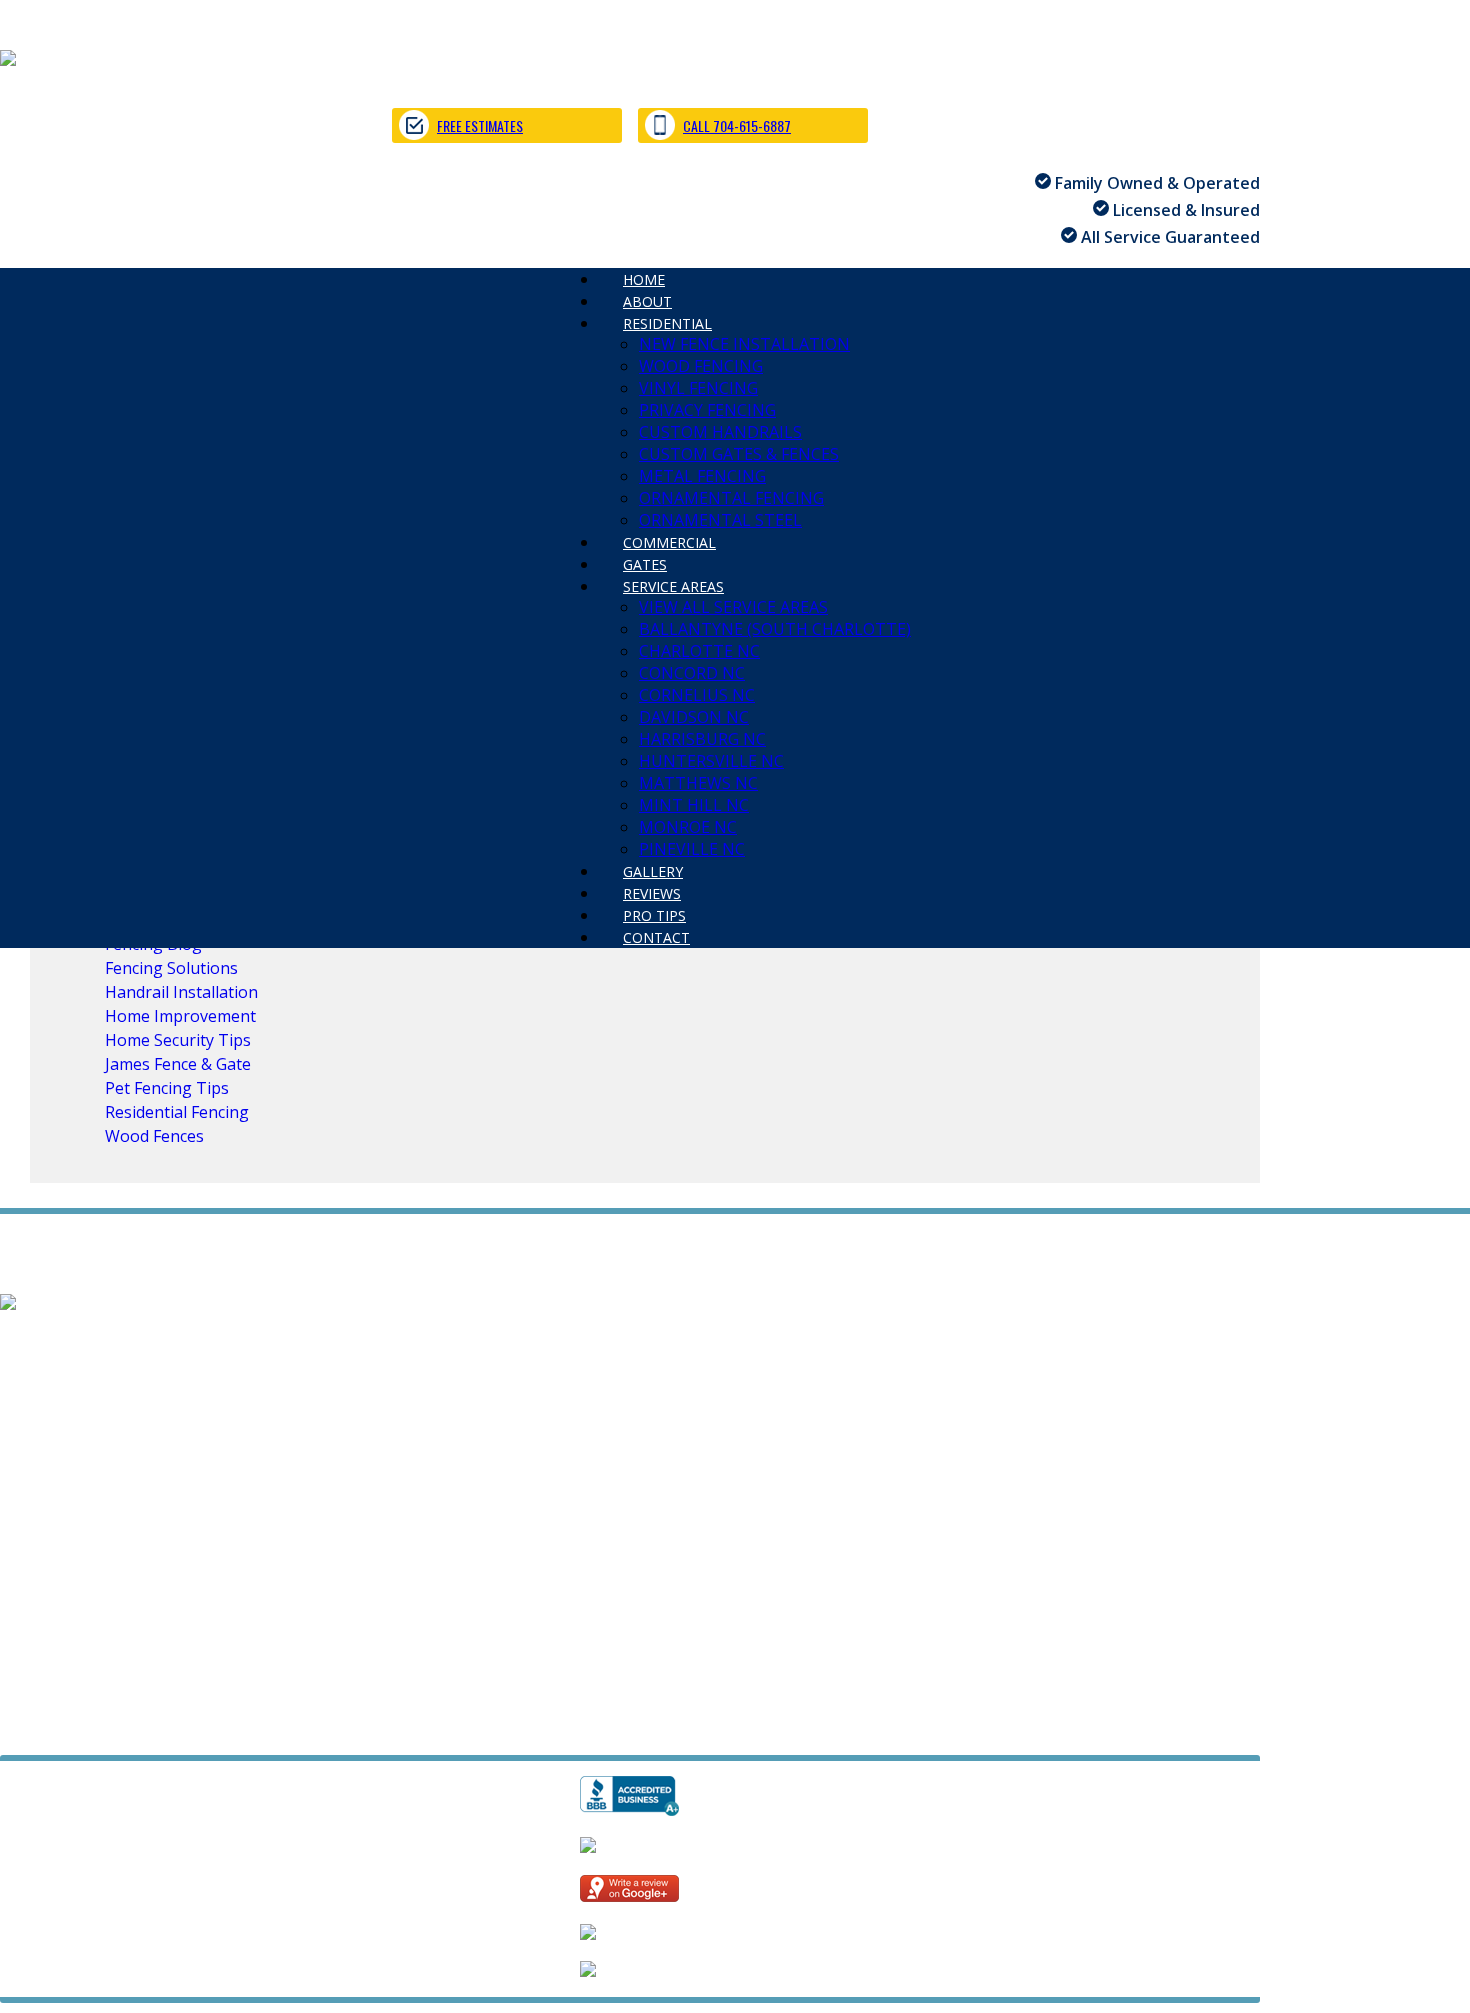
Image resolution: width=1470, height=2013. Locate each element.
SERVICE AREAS (673, 586)
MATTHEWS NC (698, 783)
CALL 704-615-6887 (737, 125)
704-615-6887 (51, 1656)
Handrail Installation (181, 992)
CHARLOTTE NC (699, 651)
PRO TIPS (209, 1517)
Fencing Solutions (171, 968)
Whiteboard (310, 1728)
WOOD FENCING (701, 366)
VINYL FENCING (698, 388)
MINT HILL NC (694, 805)
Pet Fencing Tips (167, 1088)
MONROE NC (688, 827)
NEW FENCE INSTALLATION (744, 344)
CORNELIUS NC (697, 695)
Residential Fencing (177, 1112)
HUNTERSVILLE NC (711, 761)
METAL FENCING (702, 476)
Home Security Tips (178, 1040)
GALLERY (33, 1517)
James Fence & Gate (178, 1064)
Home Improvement (180, 1016)
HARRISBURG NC (702, 739)
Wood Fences (154, 1136)
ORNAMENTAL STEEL (473, 1407)
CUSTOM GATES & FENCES (739, 454)
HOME (24, 1341)
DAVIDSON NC (694, 717)
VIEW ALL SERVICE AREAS (733, 607)
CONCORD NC (692, 673)
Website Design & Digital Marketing (122, 1728)
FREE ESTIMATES (480, 125)
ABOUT (96, 1341)
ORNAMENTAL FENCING (731, 498)
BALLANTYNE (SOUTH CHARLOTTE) (775, 629)
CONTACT (656, 937)
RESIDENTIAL (667, 323)
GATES (150, 1429)
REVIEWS (120, 1517)
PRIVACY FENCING (707, 410)
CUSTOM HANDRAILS (720, 432)
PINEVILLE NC (645, 1495)
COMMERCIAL (52, 1429)
